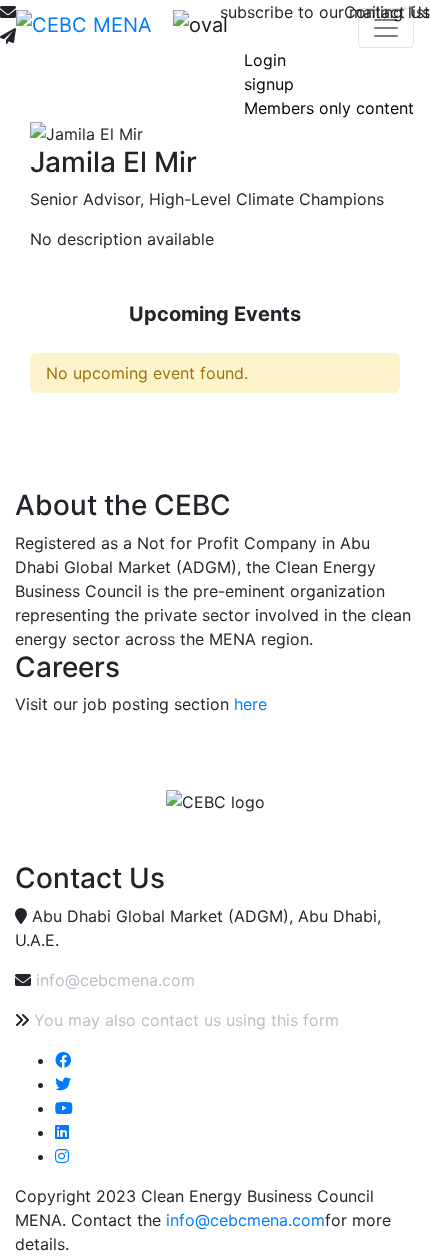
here (250, 704)
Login (265, 60)
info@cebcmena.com (115, 980)
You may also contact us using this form (186, 1020)
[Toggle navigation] (386, 28)
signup (269, 84)
